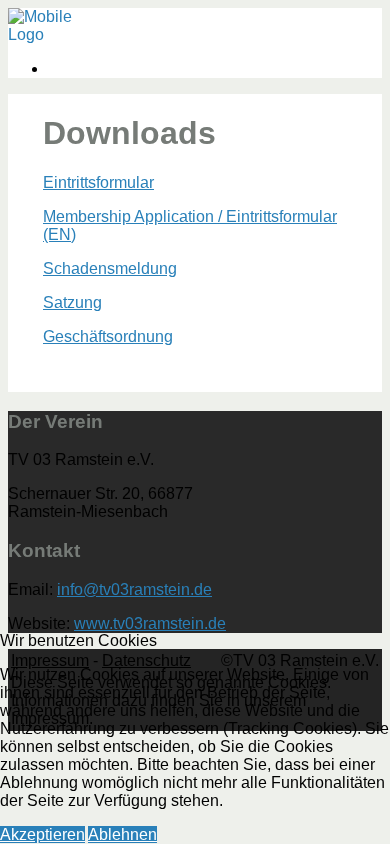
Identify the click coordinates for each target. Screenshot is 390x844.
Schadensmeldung (110, 268)
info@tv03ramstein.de (134, 589)
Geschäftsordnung (108, 336)
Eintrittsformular (98, 182)
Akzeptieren (42, 834)
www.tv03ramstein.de (150, 623)
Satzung (72, 302)
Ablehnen (122, 834)
